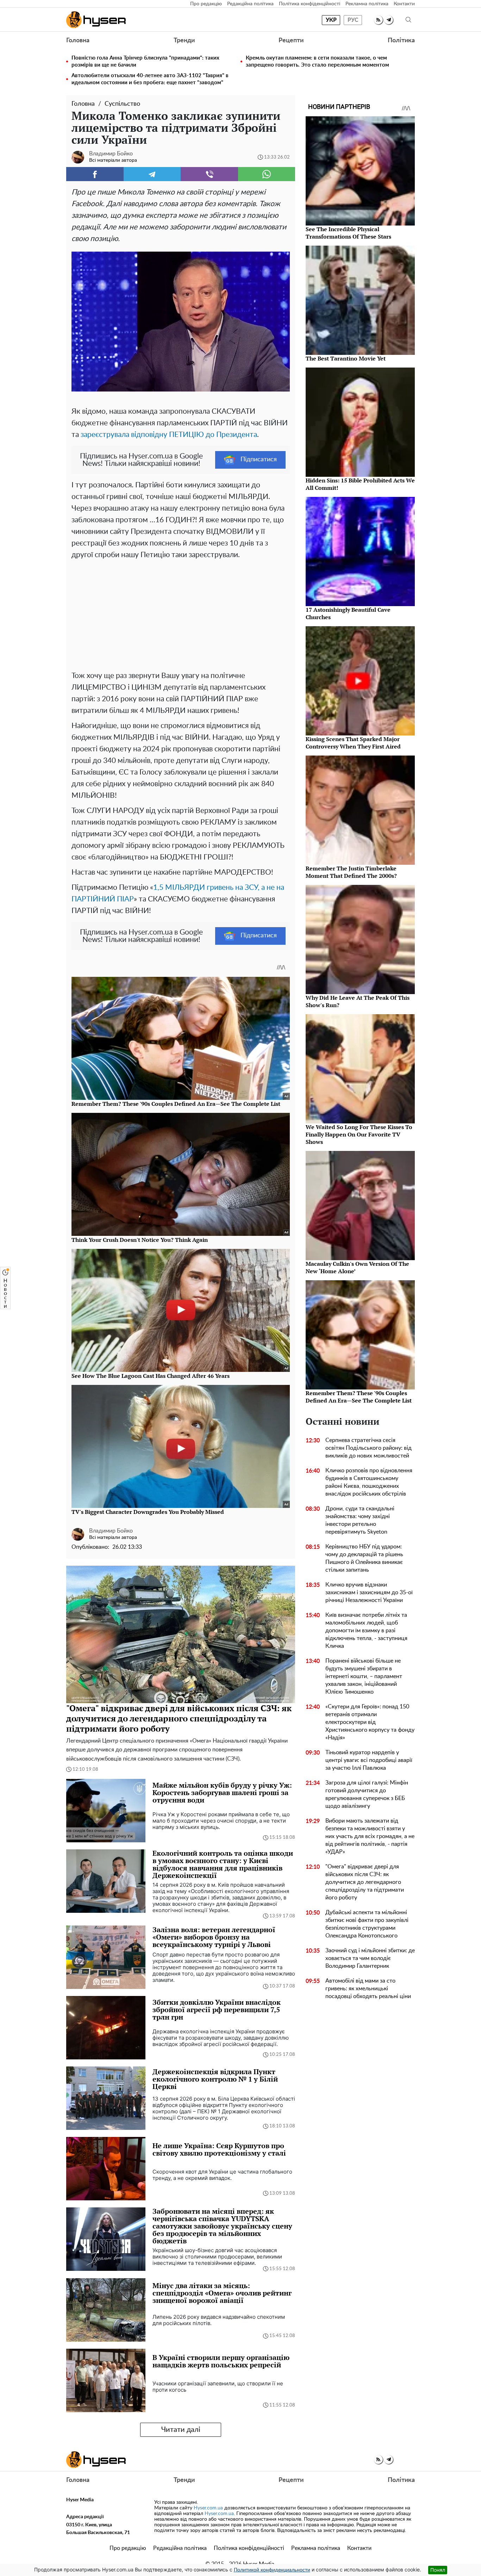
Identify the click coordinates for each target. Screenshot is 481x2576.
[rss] (378, 20)
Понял (438, 2570)
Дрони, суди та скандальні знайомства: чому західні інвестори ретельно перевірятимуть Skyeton (360, 1520)
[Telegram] (152, 174)
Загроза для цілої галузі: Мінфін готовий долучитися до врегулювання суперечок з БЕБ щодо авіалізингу (367, 1794)
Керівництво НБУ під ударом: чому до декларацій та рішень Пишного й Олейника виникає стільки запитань (364, 1558)
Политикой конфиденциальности (272, 2570)
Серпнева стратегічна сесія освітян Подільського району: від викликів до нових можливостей (368, 1448)
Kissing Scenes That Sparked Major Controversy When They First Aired (353, 743)
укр (331, 20)
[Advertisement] (181, 614)
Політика (401, 41)
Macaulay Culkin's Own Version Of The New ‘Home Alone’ (357, 1267)
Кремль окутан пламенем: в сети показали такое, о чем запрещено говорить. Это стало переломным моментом (317, 61)
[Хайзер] (96, 20)
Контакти (404, 4)
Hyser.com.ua (208, 2508)
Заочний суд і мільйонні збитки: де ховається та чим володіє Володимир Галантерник (370, 1958)
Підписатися (259, 460)
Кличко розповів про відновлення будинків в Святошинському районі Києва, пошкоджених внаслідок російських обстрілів (369, 1482)
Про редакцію (206, 4)
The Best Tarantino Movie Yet (346, 358)
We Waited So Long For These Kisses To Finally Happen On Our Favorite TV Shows (359, 1134)
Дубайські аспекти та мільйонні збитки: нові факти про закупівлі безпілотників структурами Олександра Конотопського (367, 1924)
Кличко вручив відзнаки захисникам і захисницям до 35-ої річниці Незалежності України (369, 1592)
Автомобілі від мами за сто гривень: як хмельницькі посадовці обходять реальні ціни (368, 1989)
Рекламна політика (367, 4)
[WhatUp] (267, 174)
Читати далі (181, 2430)
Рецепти (291, 41)
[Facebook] (95, 174)
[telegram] (389, 20)
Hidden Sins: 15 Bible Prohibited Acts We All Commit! (360, 484)
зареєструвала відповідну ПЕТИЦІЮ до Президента (169, 435)
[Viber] (209, 174)
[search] (408, 20)
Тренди (184, 41)
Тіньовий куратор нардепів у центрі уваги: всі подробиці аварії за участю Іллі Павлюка (369, 1760)
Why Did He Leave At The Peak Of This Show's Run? (358, 1001)
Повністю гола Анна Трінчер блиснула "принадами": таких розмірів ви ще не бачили (145, 61)
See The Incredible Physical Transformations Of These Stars (348, 233)
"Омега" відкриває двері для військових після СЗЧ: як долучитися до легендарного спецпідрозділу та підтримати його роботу (365, 1882)
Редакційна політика (250, 4)
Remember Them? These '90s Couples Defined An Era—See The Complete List (359, 1397)
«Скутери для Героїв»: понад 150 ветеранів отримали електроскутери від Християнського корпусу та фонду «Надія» (370, 1722)
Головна (78, 41)
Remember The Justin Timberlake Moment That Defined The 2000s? (351, 872)
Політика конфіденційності (310, 4)
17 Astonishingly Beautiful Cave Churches (348, 613)
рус (353, 20)
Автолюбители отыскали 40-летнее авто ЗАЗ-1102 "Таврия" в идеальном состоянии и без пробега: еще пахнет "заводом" (150, 79)
